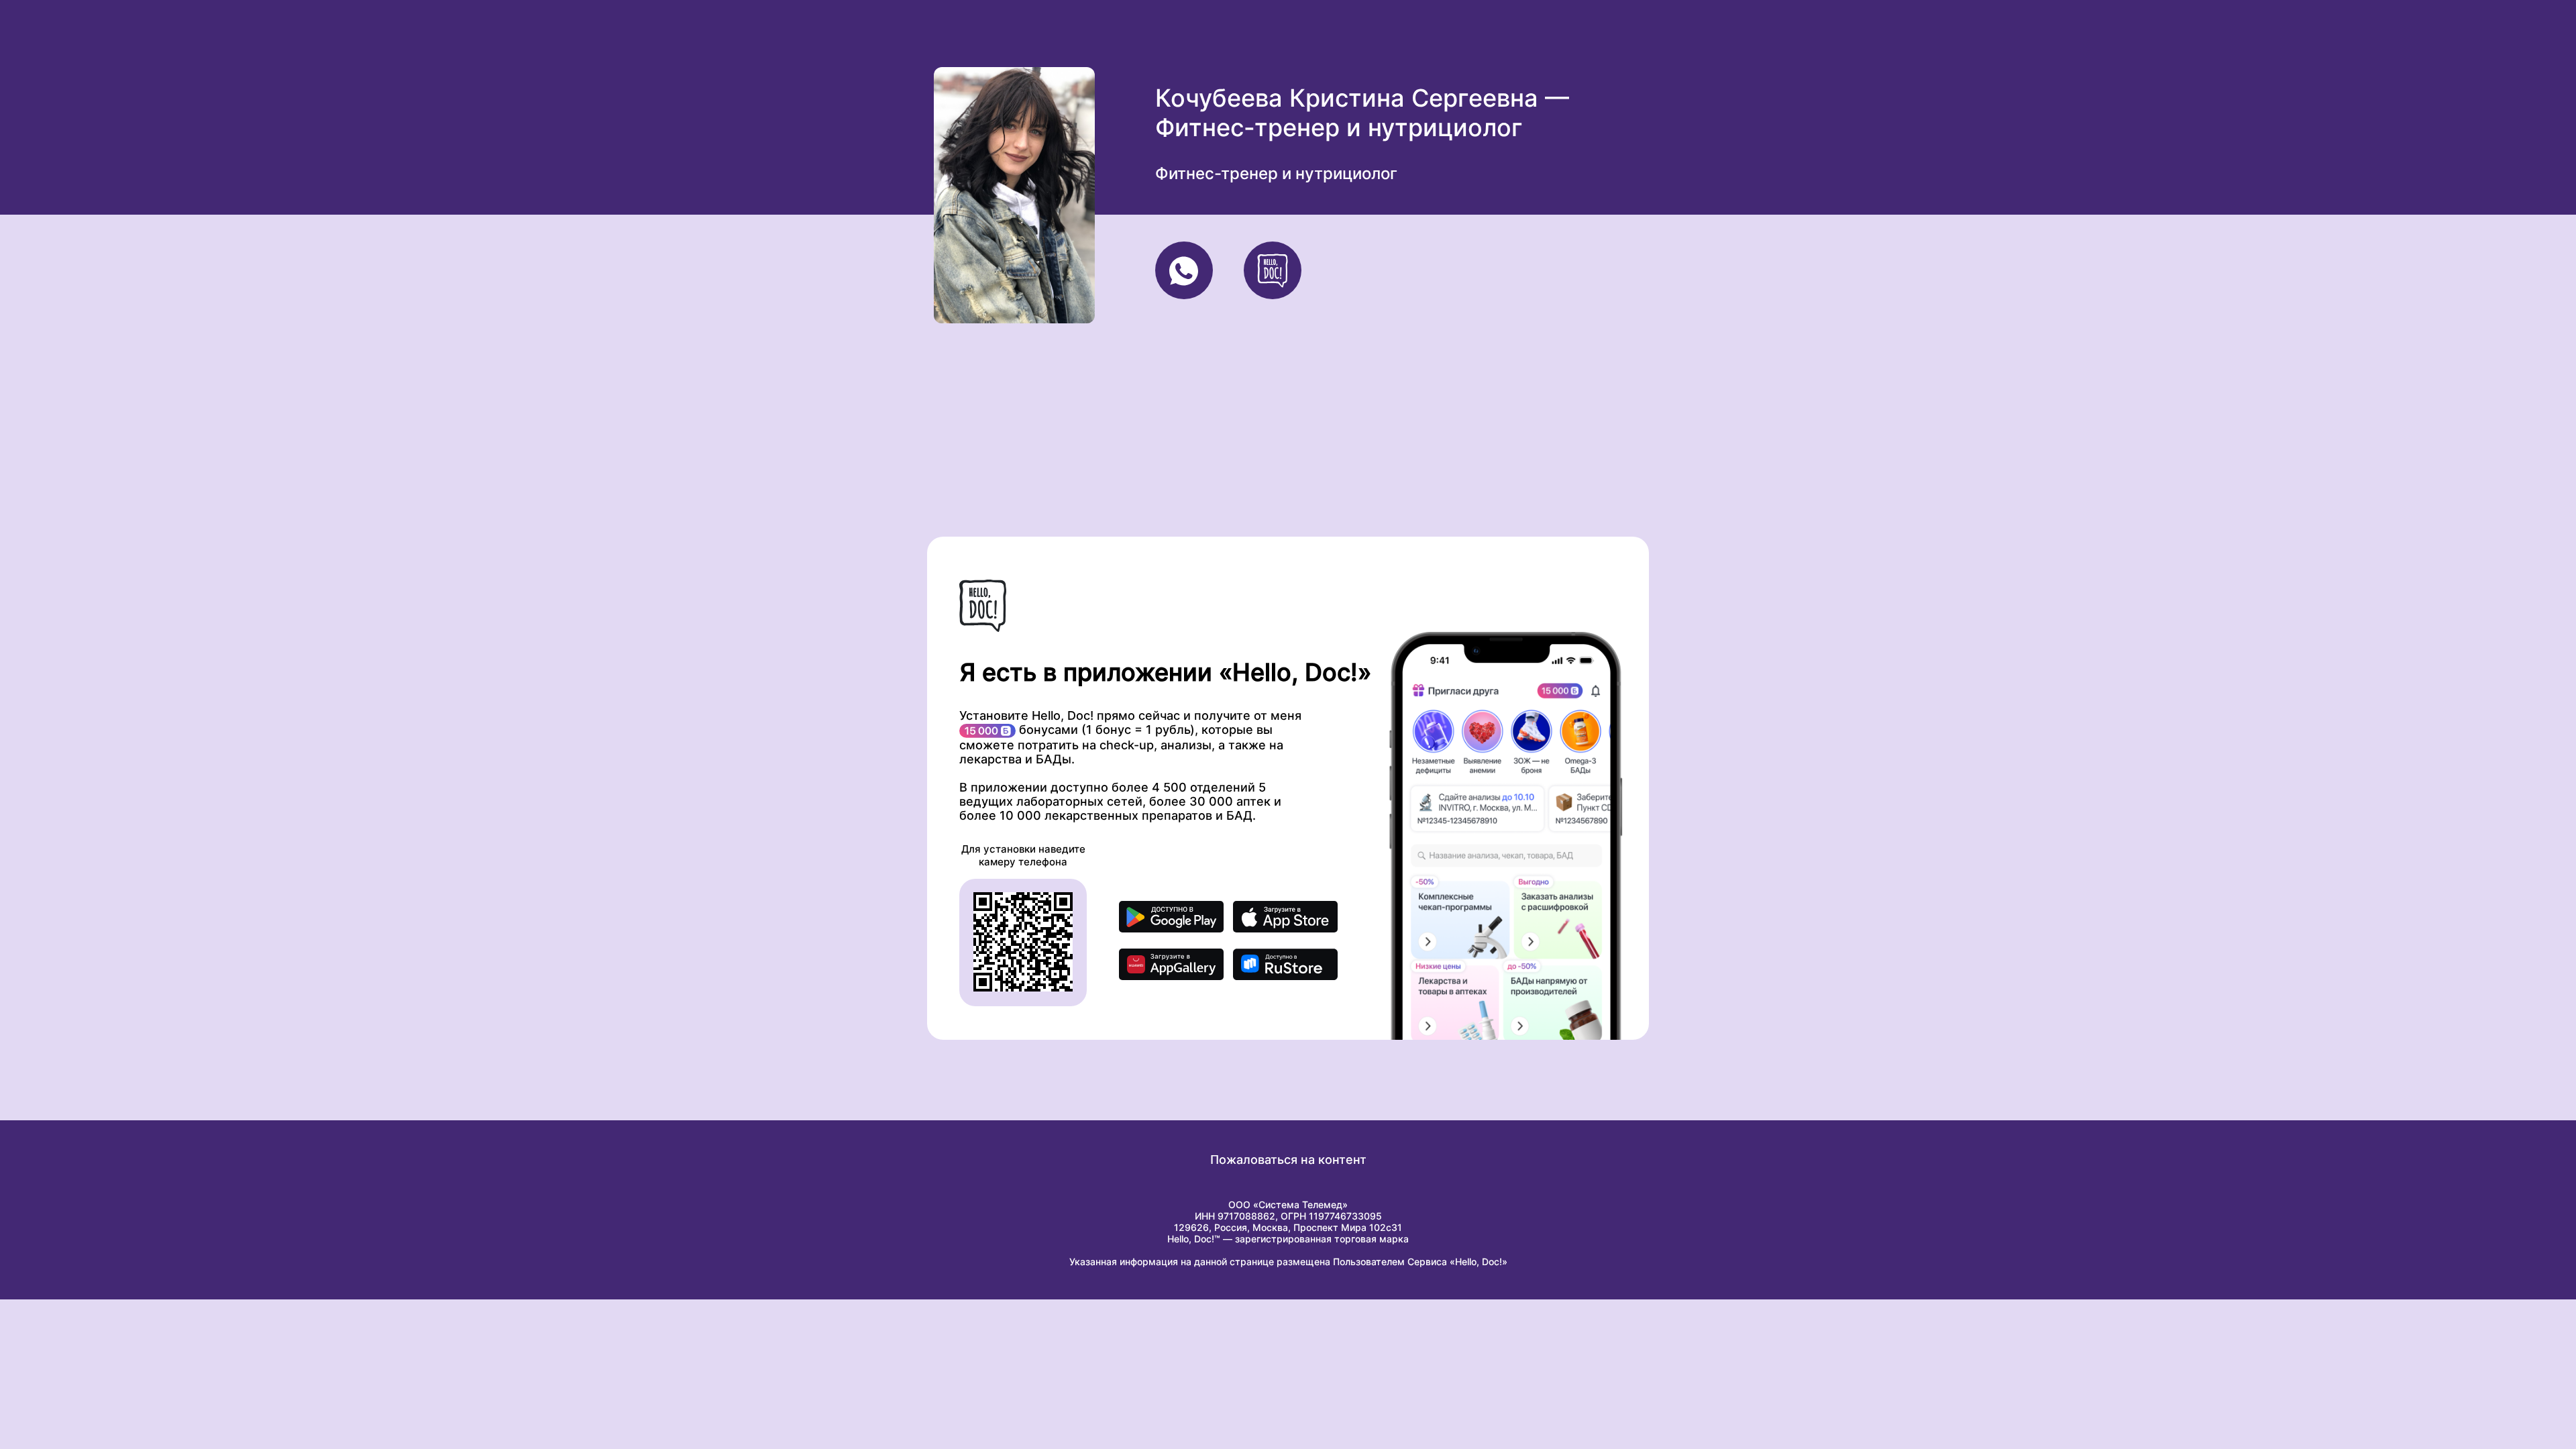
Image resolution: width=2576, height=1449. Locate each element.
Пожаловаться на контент (1288, 1160)
